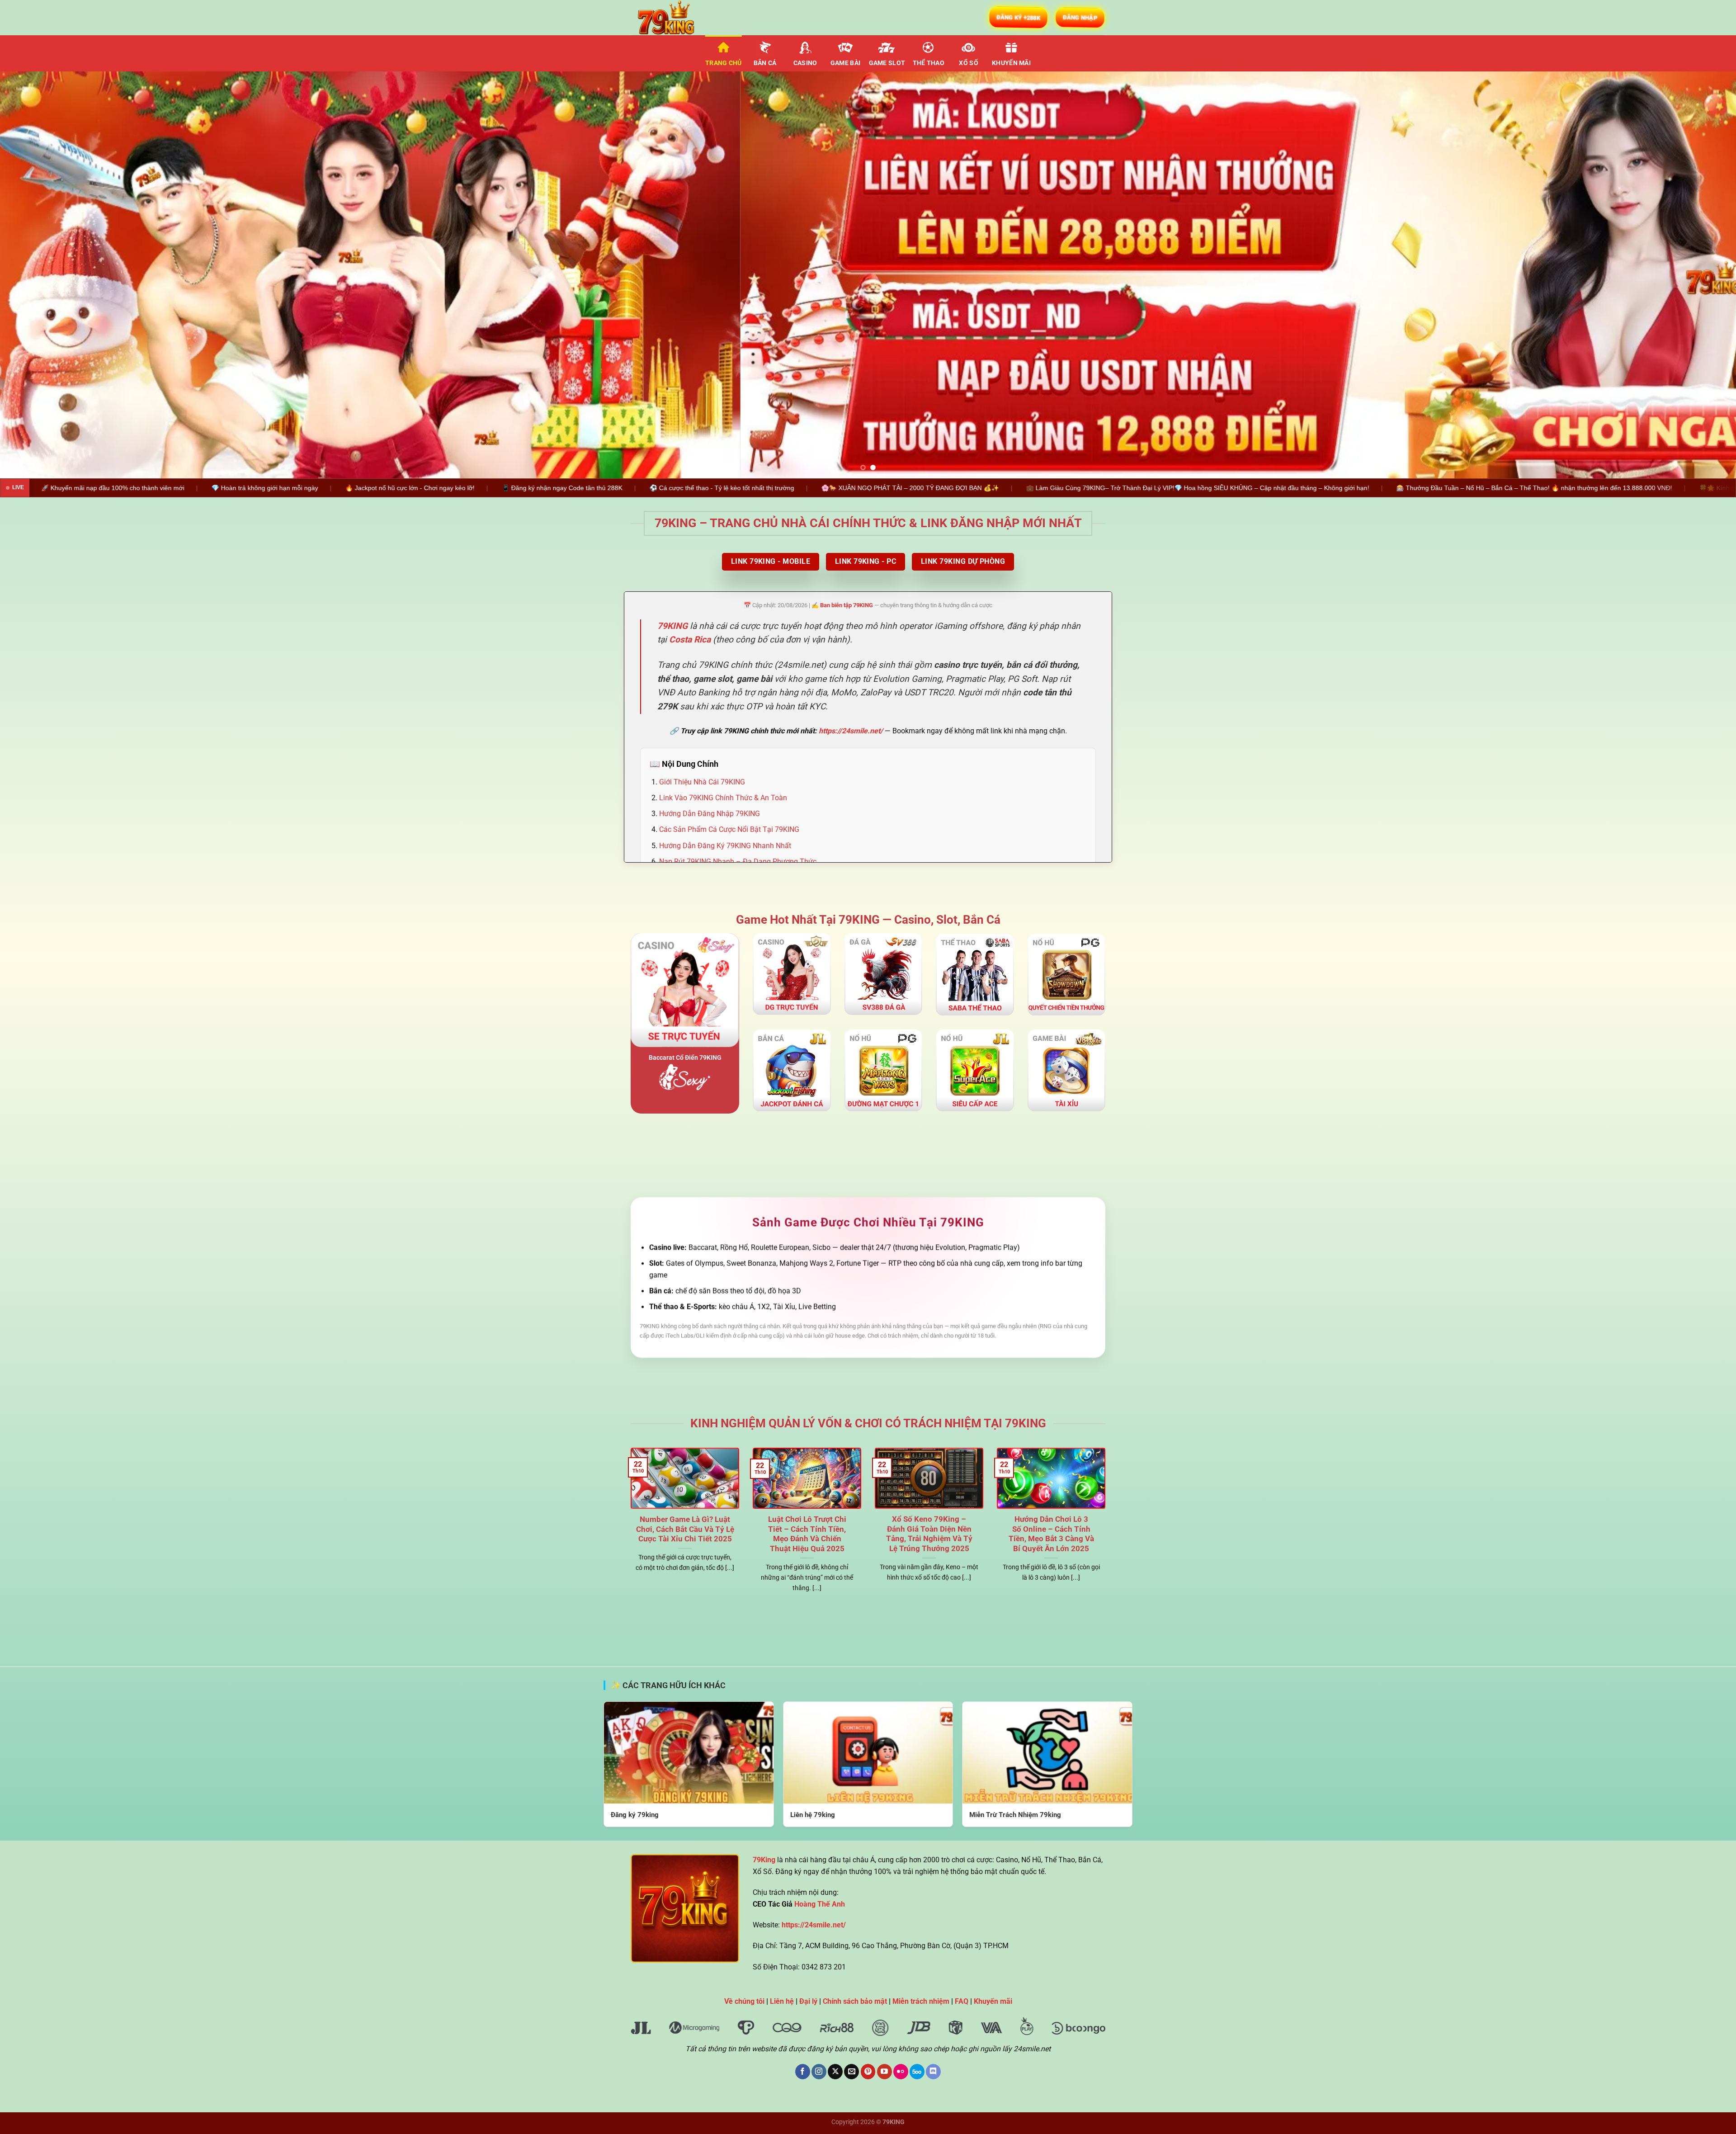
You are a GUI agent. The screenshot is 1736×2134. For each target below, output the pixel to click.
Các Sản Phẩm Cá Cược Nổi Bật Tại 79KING (729, 830)
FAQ (962, 2001)
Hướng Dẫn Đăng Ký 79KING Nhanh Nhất (725, 846)
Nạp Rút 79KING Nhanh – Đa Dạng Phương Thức (738, 862)
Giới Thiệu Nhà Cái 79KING (702, 782)
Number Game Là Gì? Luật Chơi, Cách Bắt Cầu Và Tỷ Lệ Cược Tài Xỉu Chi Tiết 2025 (685, 1530)
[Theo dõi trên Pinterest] (868, 2072)
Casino (805, 63)
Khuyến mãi (1011, 63)
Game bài (845, 63)
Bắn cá (765, 63)
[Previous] (46, 275)
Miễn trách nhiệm (921, 2001)
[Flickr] (901, 2072)
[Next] (1690, 275)
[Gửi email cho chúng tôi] (851, 2072)
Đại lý (808, 2001)
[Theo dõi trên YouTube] (885, 2072)
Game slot (887, 63)
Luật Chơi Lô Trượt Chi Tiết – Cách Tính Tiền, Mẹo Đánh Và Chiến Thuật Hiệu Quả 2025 (807, 1534)
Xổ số (968, 63)
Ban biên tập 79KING (847, 605)
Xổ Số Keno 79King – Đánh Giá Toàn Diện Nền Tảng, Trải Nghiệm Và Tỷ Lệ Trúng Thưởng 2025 (929, 1534)
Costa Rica (690, 640)
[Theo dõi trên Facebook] (803, 2072)
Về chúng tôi (744, 2001)
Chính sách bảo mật (855, 2001)
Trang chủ (724, 63)
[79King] (676, 18)
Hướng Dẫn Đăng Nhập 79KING (710, 814)
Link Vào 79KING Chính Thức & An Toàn (723, 798)
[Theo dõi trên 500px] (917, 2072)
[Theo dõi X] (835, 2072)
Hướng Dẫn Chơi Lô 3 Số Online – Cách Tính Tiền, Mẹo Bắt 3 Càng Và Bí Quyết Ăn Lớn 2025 (1051, 1534)
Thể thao (929, 63)
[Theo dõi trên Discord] (933, 2072)
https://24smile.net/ (851, 731)
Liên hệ (782, 2001)
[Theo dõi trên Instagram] (819, 2072)
